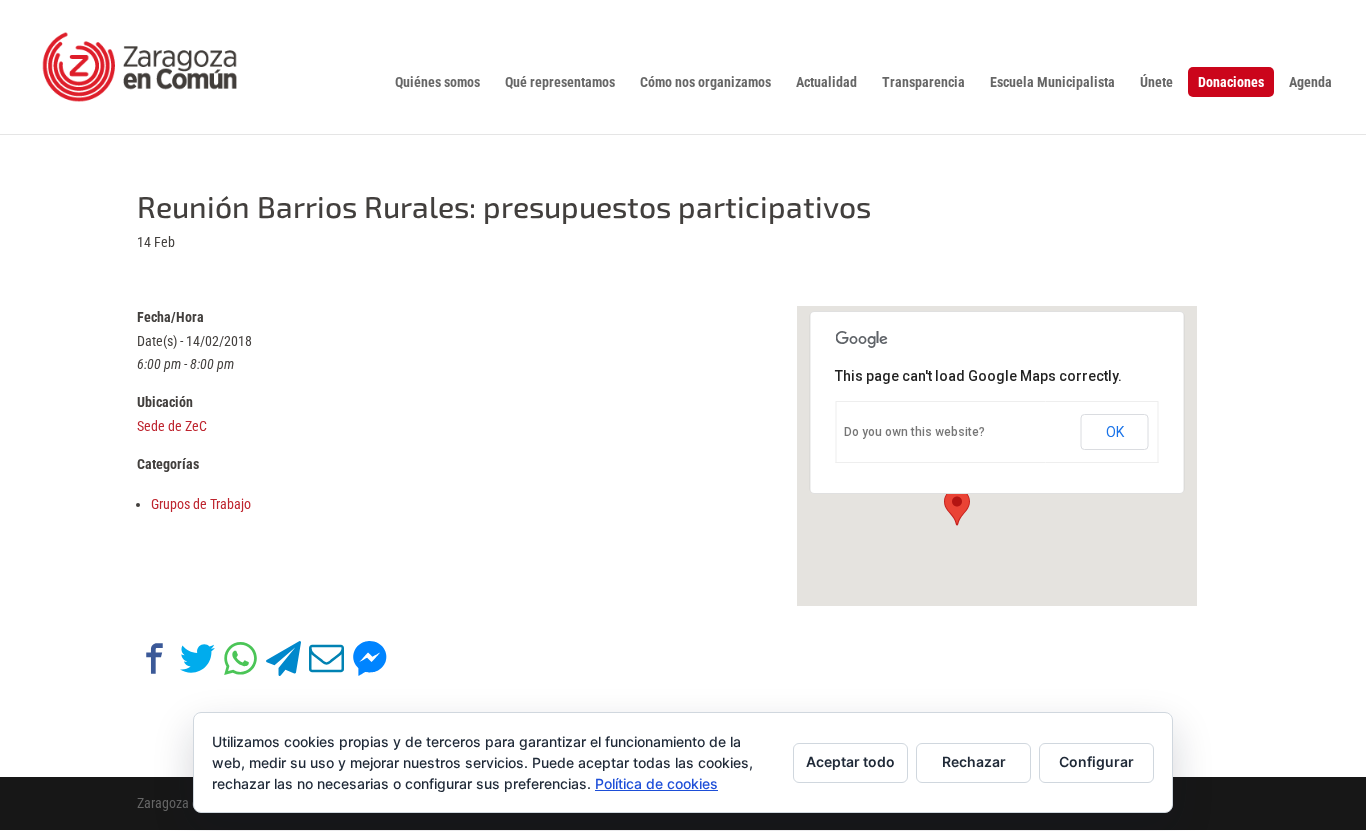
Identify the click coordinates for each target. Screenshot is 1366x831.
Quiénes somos (437, 82)
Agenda (1310, 82)
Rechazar (974, 761)
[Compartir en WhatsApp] (240, 662)
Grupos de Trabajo (201, 504)
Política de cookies (656, 783)
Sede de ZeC (172, 426)
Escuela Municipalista (1052, 82)
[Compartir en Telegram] (283, 662)
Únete (1156, 82)
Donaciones (1231, 82)
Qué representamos (560, 82)
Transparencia (923, 82)
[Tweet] (197, 662)
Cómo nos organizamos (705, 82)
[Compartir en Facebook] (154, 662)
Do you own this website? (914, 432)
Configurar (1096, 761)
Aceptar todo (850, 761)
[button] (957, 507)
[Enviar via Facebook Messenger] (369, 662)
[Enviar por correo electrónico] (326, 662)
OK (1115, 432)
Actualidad (826, 82)
